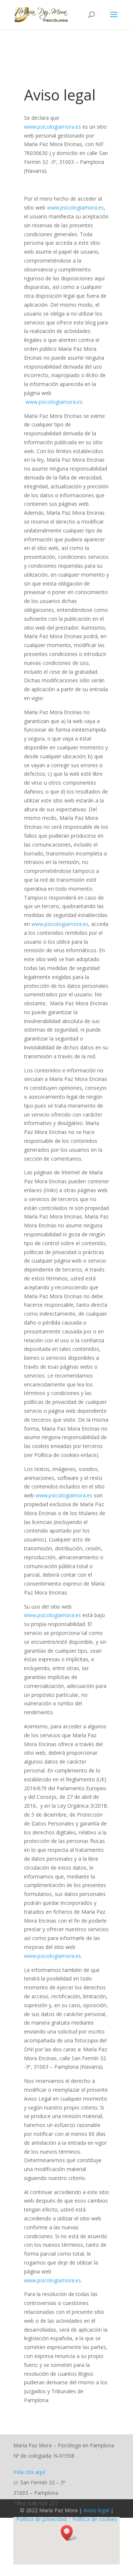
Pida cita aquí (29, 2472)
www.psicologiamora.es (52, 127)
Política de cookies (95, 2519)
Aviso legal (96, 2510)
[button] (69, 2533)
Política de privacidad (41, 2519)
